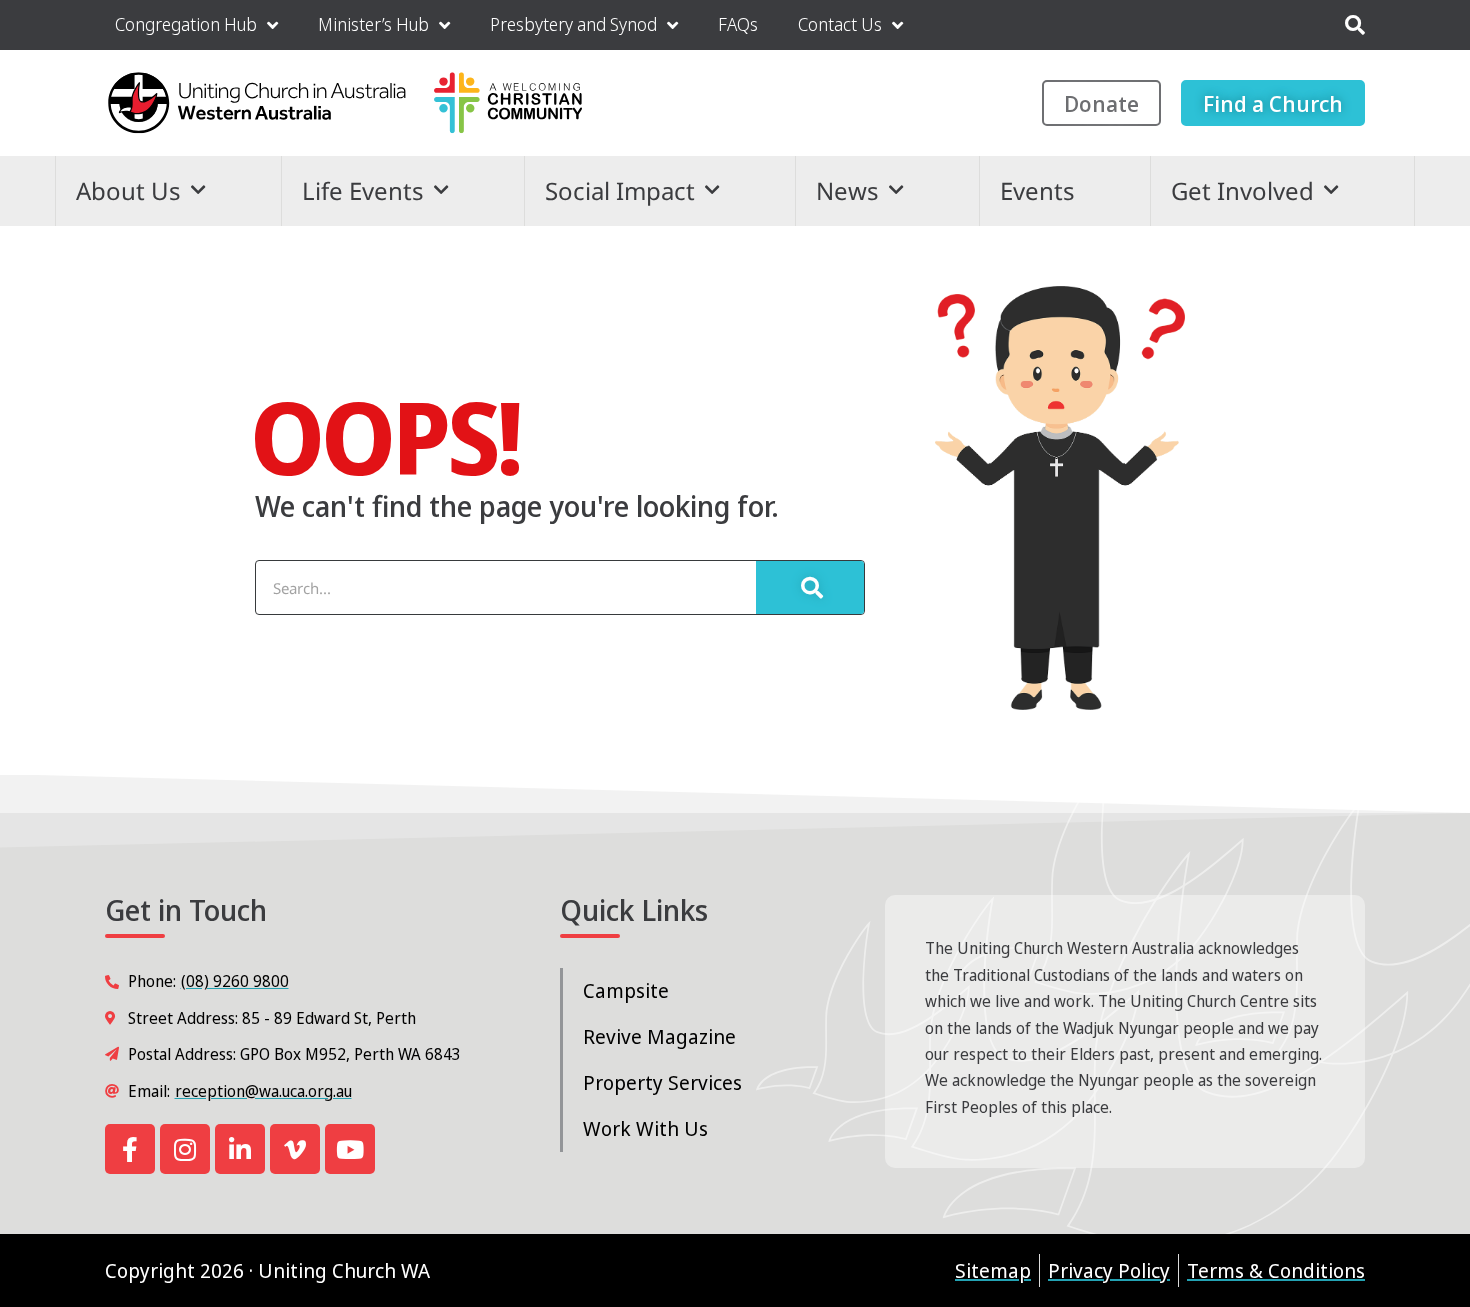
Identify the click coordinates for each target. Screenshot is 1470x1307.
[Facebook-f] (130, 1149)
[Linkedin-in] (240, 1149)
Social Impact (620, 190)
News (847, 190)
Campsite (626, 990)
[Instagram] (185, 1149)
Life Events (363, 190)
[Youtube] (350, 1149)
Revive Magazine (659, 1036)
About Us (128, 190)
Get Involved (1242, 190)
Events (1037, 190)
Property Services (662, 1082)
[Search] (810, 587)
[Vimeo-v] (295, 1149)
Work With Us (645, 1128)
